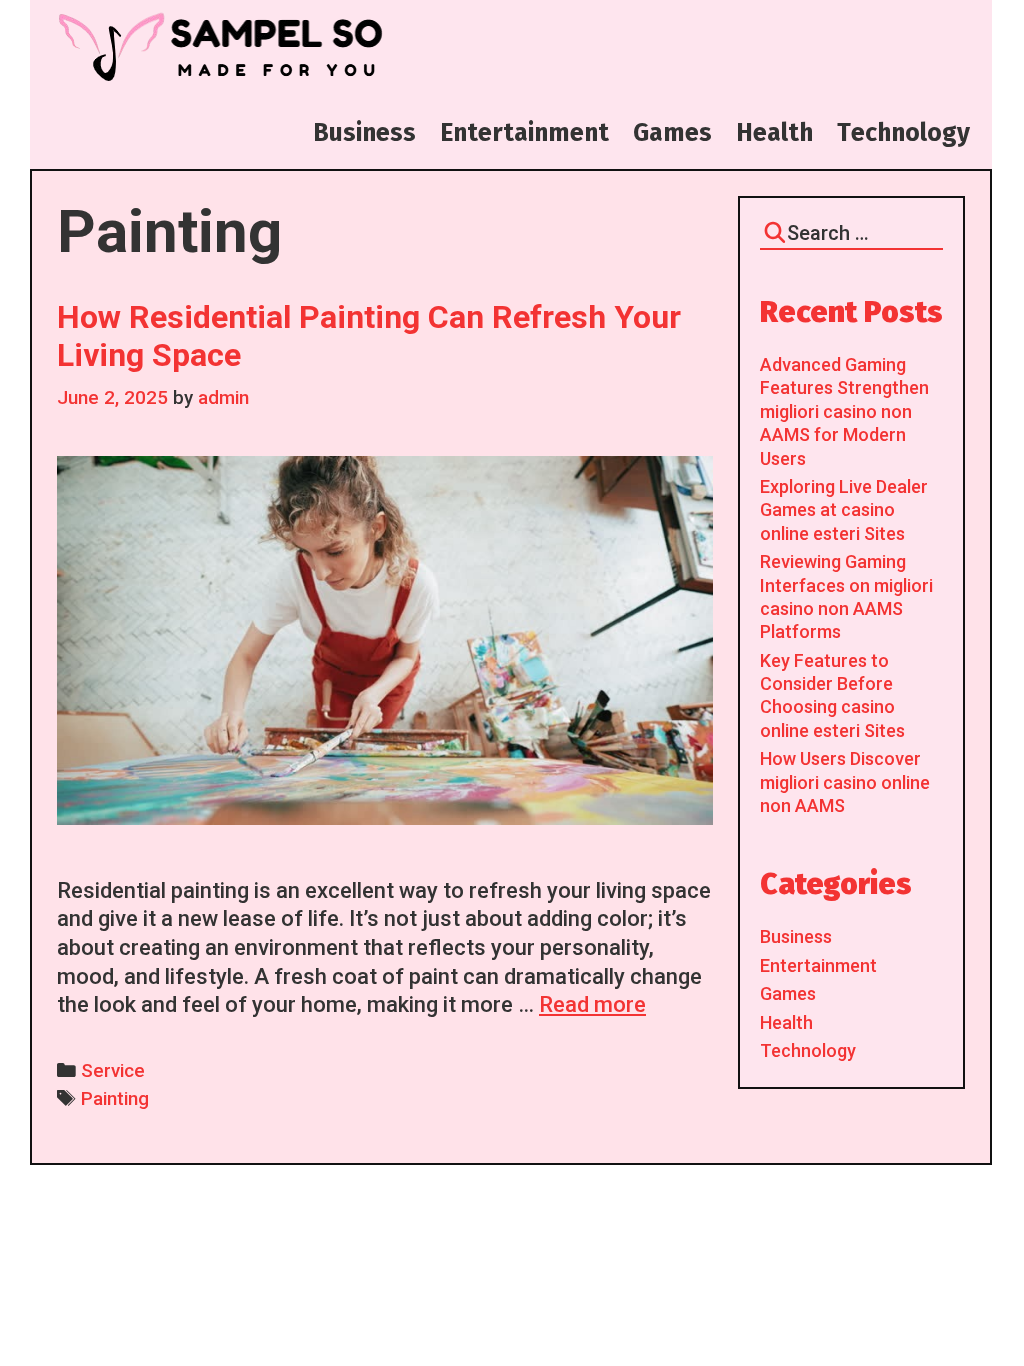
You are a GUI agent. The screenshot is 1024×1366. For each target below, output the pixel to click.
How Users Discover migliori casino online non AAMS (845, 782)
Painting (115, 1099)
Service (113, 1071)
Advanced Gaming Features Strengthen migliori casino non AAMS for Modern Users (844, 411)
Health (786, 1022)
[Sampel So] (218, 46)
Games (788, 993)
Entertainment (818, 965)
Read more (592, 1004)
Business (796, 936)
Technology (808, 1050)
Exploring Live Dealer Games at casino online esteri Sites (844, 510)
